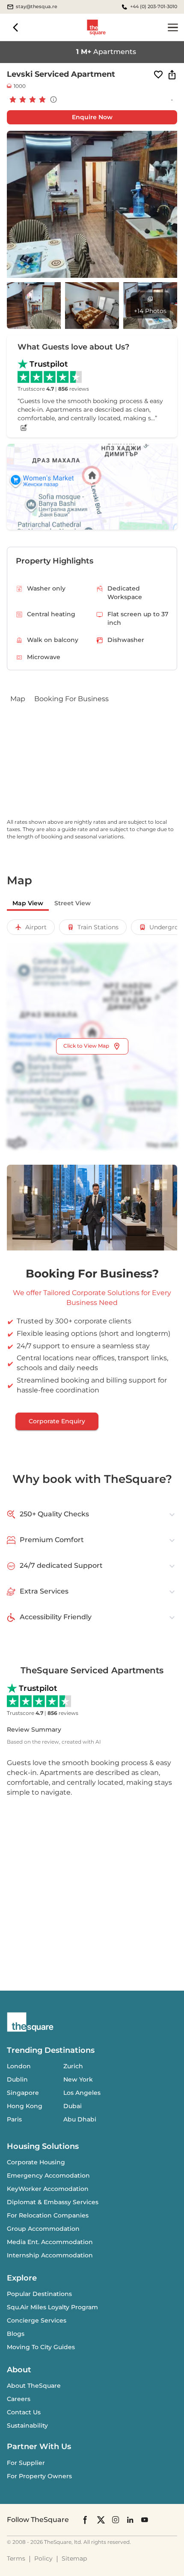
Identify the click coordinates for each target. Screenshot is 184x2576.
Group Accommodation (43, 2229)
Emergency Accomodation (48, 2175)
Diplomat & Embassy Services (53, 2202)
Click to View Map (86, 1046)
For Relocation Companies (48, 2215)
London (19, 2066)
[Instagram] (116, 2520)
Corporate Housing (36, 2162)
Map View (28, 903)
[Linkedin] (130, 2520)
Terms (16, 2558)
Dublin (17, 2079)
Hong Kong (25, 2106)
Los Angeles (82, 2093)
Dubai (73, 2106)
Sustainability (27, 2425)
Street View (73, 903)
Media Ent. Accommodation (50, 2242)
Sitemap (74, 2558)
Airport (36, 927)
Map (18, 699)
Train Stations (98, 927)
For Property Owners (39, 2476)
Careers (19, 2399)
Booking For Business (71, 699)
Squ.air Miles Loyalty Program (52, 2307)
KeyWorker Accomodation (48, 2189)
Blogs (16, 2334)
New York (78, 2079)
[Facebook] (86, 2520)
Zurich (73, 2066)
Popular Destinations (39, 2294)
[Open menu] (173, 27)
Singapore (23, 2093)
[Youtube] (145, 2520)
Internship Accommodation (50, 2255)
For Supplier (26, 2463)
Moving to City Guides (41, 2347)
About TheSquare (34, 2386)
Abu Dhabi (80, 2119)
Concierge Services (37, 2320)
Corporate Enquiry (57, 1421)
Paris (14, 2119)
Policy (43, 2558)
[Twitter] (101, 2520)
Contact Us (24, 2412)
